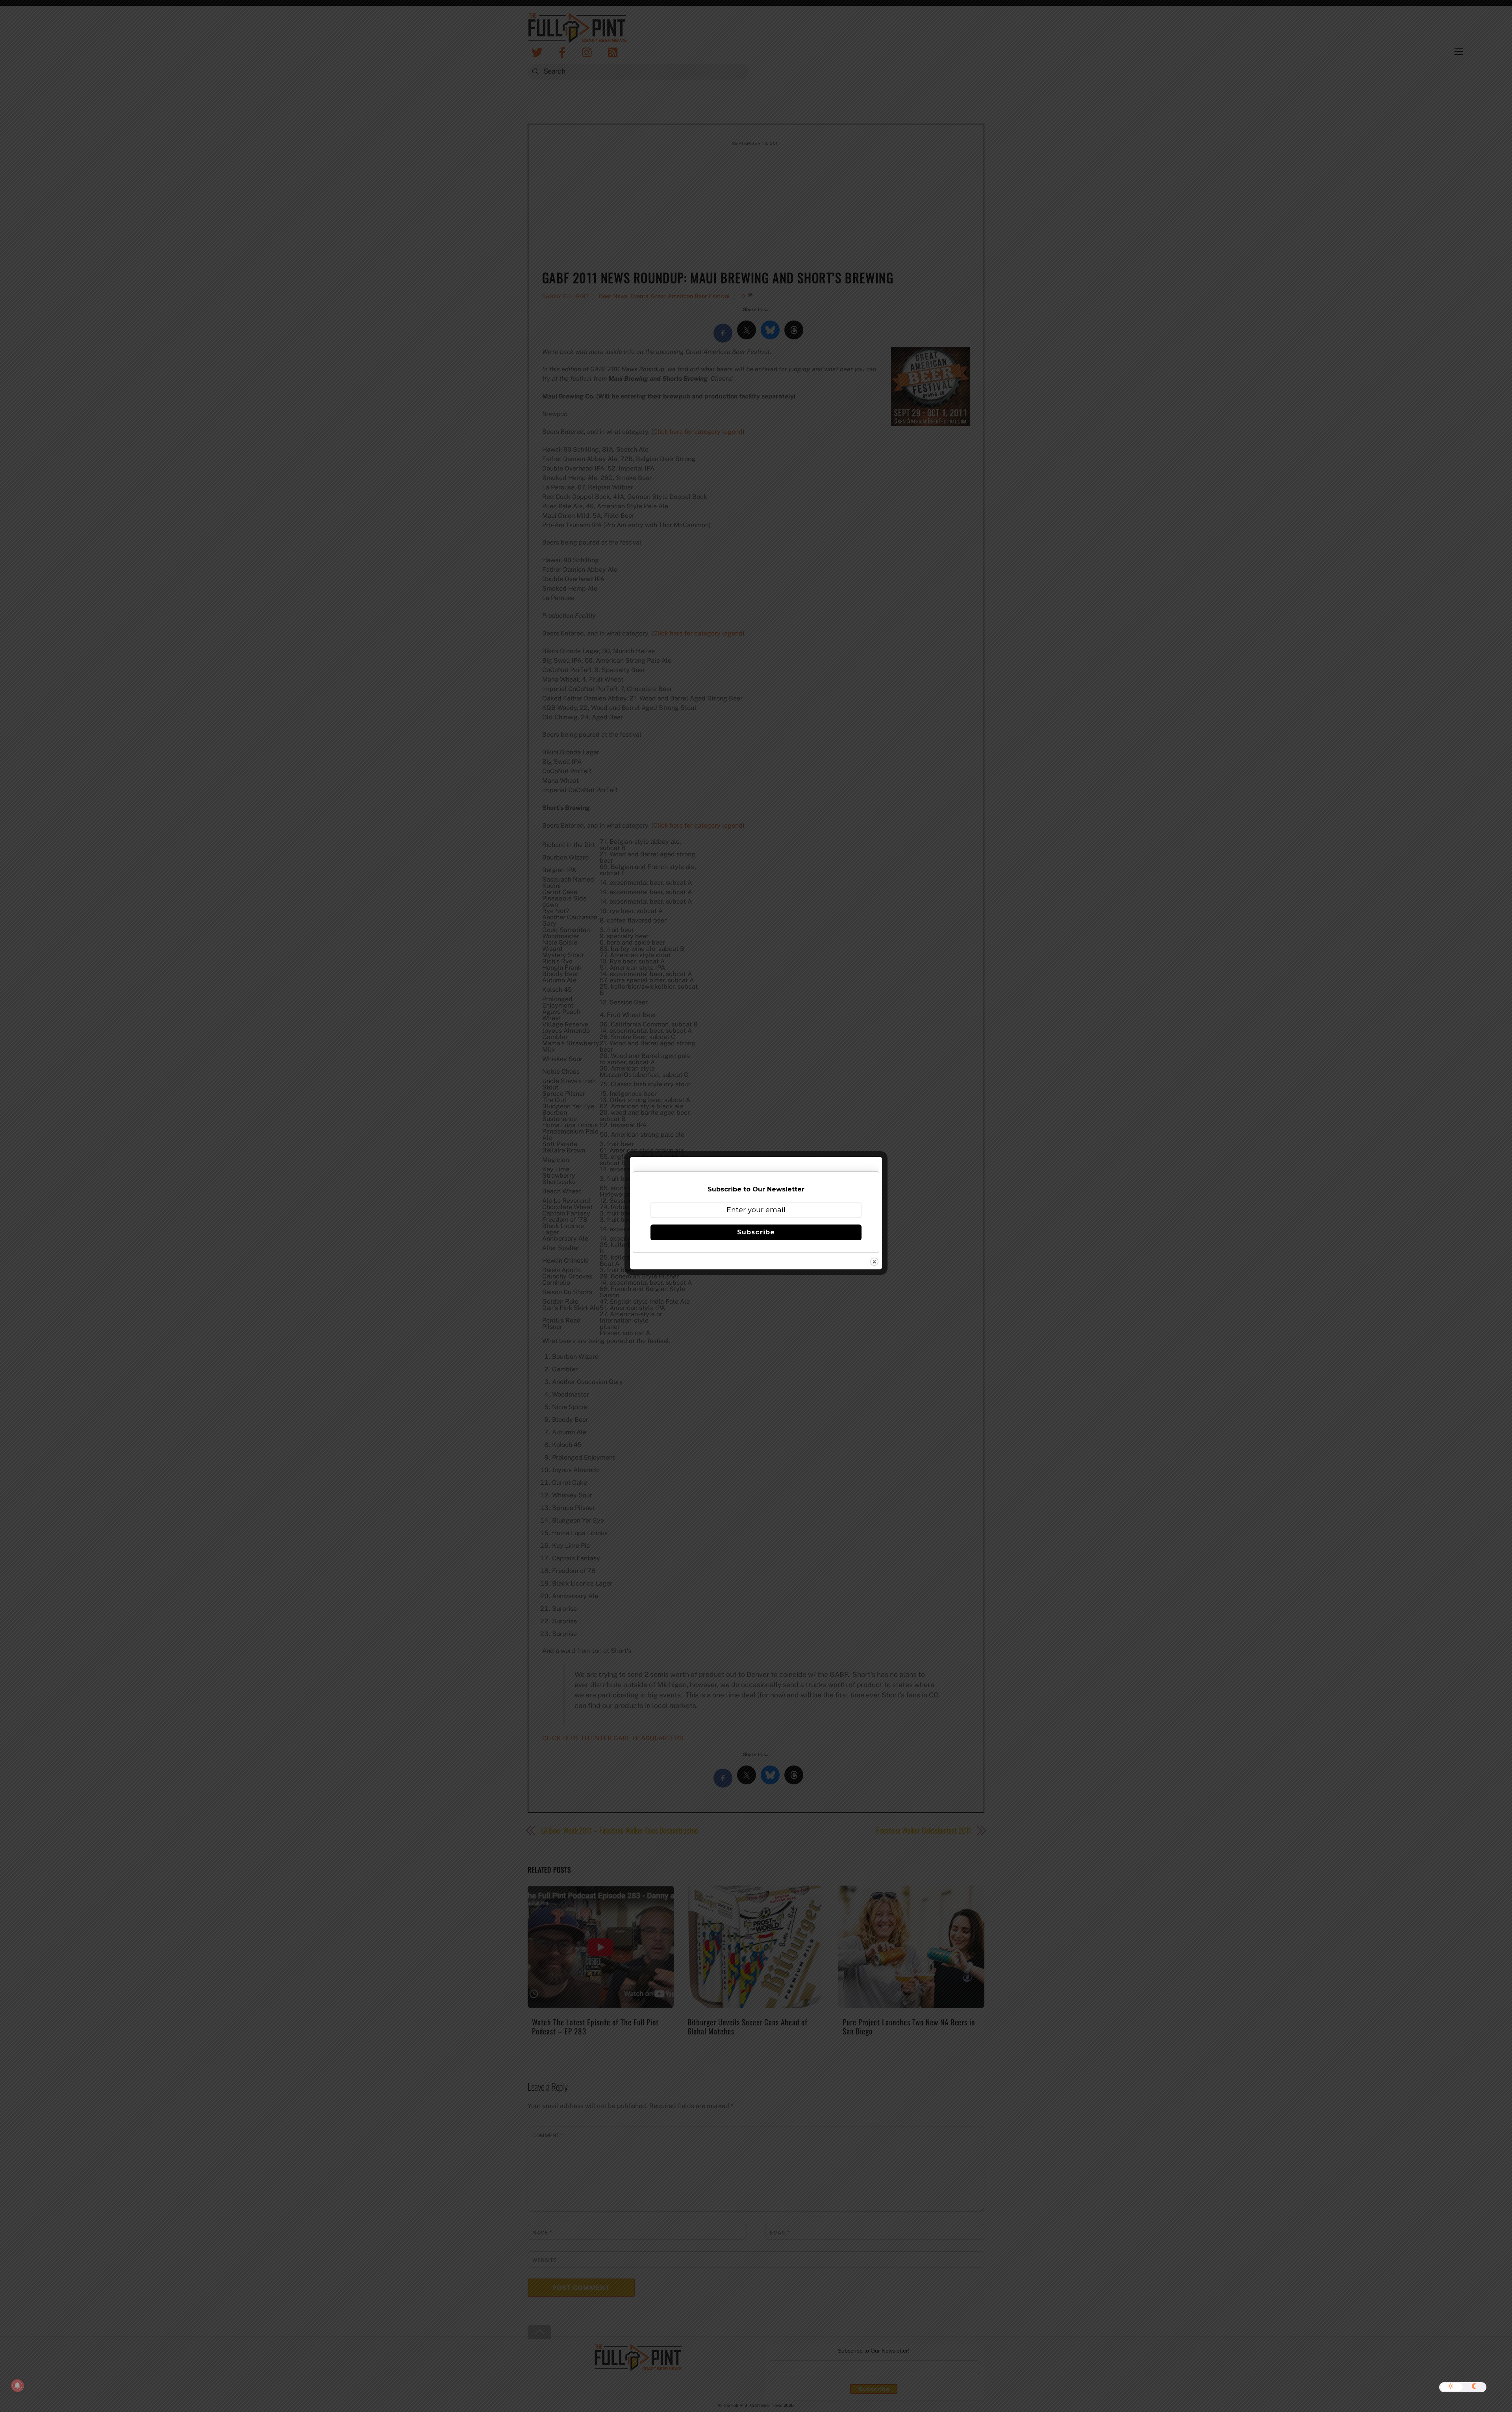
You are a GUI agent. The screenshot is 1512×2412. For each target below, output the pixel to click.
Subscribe (756, 1232)
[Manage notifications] (17, 2386)
